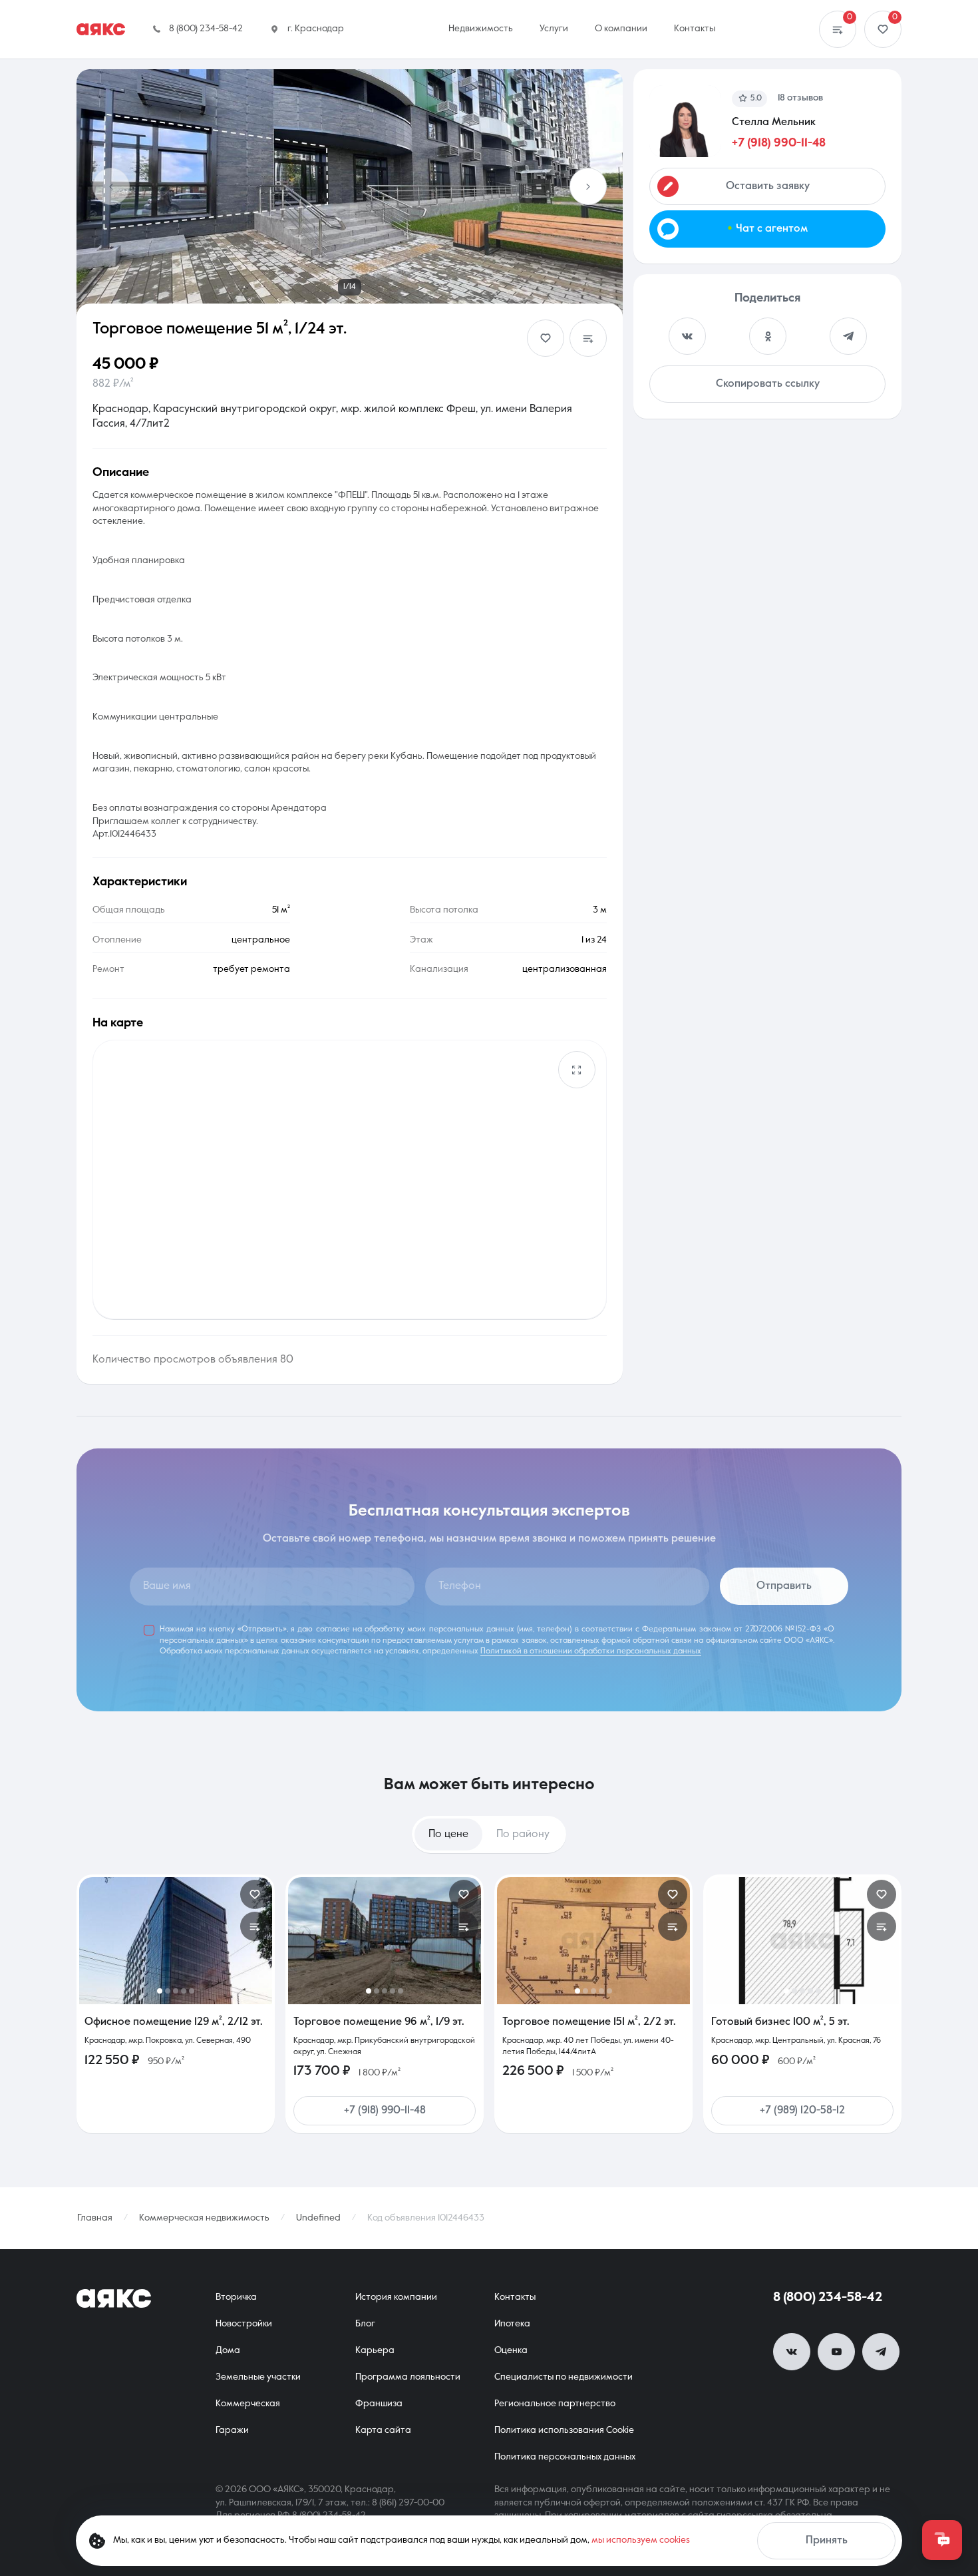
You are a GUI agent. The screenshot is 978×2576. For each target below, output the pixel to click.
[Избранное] (883, 29)
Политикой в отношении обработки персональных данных (591, 1651)
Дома (228, 2350)
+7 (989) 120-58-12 (802, 2111)
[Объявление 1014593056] (802, 1941)
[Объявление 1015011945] (593, 1941)
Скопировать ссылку (768, 384)
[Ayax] (101, 29)
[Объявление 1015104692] (385, 1941)
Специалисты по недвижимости (564, 2377)
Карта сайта (383, 2430)
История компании (396, 2297)
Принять (827, 2541)
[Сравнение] (838, 29)
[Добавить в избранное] (546, 338)
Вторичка (236, 2297)
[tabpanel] (489, 2004)
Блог (365, 2324)
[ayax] (114, 2298)
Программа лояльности (408, 2377)
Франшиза (379, 2404)
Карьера (375, 2350)
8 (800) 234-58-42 (828, 2298)
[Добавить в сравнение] (588, 338)
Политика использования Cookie (564, 2430)
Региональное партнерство (555, 2404)
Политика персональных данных (565, 2457)
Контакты (515, 2297)
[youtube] (836, 2352)
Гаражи (232, 2430)
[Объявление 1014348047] (176, 1941)
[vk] (792, 2352)
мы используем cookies (641, 2540)
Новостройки (244, 2324)
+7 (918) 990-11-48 (779, 143)
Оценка (511, 2350)
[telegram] (881, 2352)
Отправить (784, 1586)
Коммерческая (248, 2404)
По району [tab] (523, 1834)
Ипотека (512, 2324)
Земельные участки (258, 2377)
